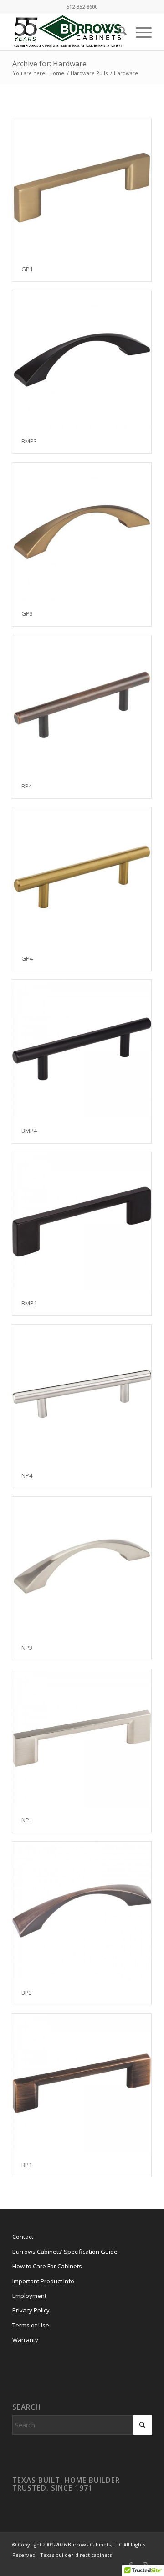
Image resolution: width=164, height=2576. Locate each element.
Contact (23, 2237)
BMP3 (29, 441)
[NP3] (82, 1566)
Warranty (25, 2340)
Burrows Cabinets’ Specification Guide (65, 2252)
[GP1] (82, 187)
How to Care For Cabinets (47, 2266)
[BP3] (82, 1911)
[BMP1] (82, 1222)
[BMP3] (82, 360)
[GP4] (82, 877)
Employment (29, 2296)
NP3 (27, 1648)
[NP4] (82, 1394)
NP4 (27, 1475)
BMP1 (29, 1303)
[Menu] (139, 32)
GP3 (27, 613)
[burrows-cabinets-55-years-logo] (68, 32)
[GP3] (82, 532)
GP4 (27, 958)
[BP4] (82, 705)
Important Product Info (43, 2281)
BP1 (27, 2165)
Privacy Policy (31, 2310)
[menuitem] (118, 32)
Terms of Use (31, 2325)
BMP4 (29, 1131)
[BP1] (82, 2083)
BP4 (27, 786)
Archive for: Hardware (49, 64)
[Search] (118, 32)
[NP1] (82, 1738)
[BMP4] (82, 1049)
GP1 (27, 269)
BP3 (27, 1993)
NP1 (27, 1820)
